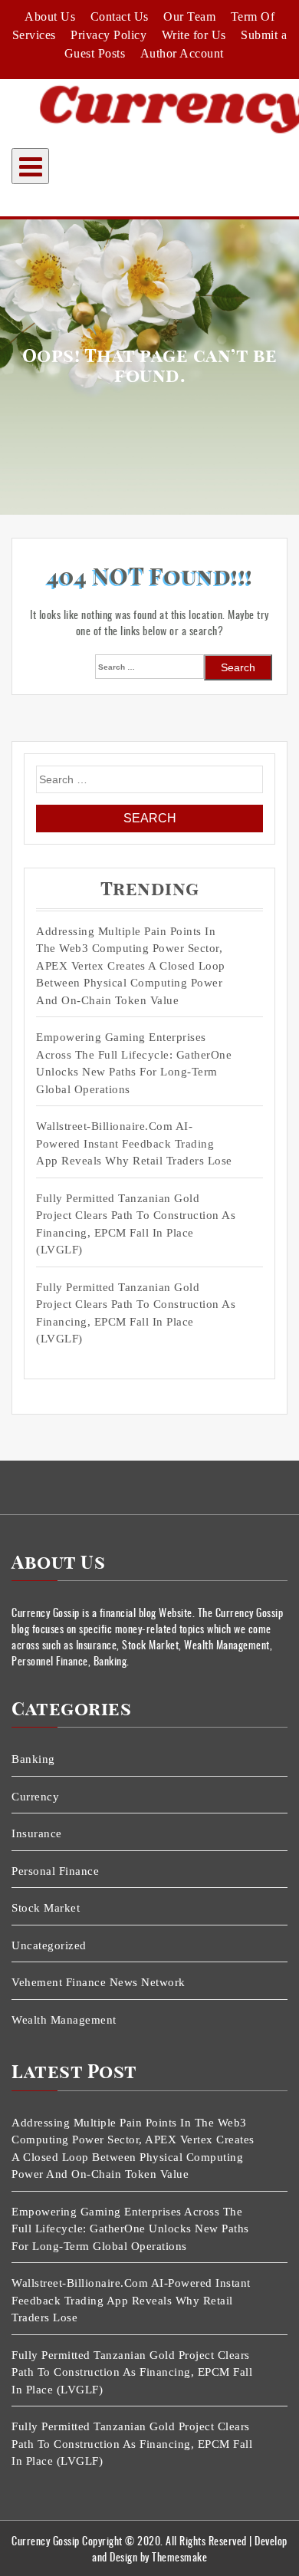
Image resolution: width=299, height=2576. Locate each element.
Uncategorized (49, 1945)
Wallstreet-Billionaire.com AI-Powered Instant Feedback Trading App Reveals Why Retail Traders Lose (134, 1143)
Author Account (182, 53)
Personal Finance (55, 1871)
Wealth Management (64, 2020)
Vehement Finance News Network (99, 1982)
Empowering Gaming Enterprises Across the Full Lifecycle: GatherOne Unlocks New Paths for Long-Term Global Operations (134, 1063)
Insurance (37, 1833)
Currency (35, 1797)
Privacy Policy (108, 35)
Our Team (189, 16)
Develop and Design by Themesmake (190, 2548)
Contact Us (120, 16)
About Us (50, 16)
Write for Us (194, 35)
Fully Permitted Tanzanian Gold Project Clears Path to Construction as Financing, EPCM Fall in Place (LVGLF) (136, 1224)
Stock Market (46, 1908)
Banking (33, 1759)
